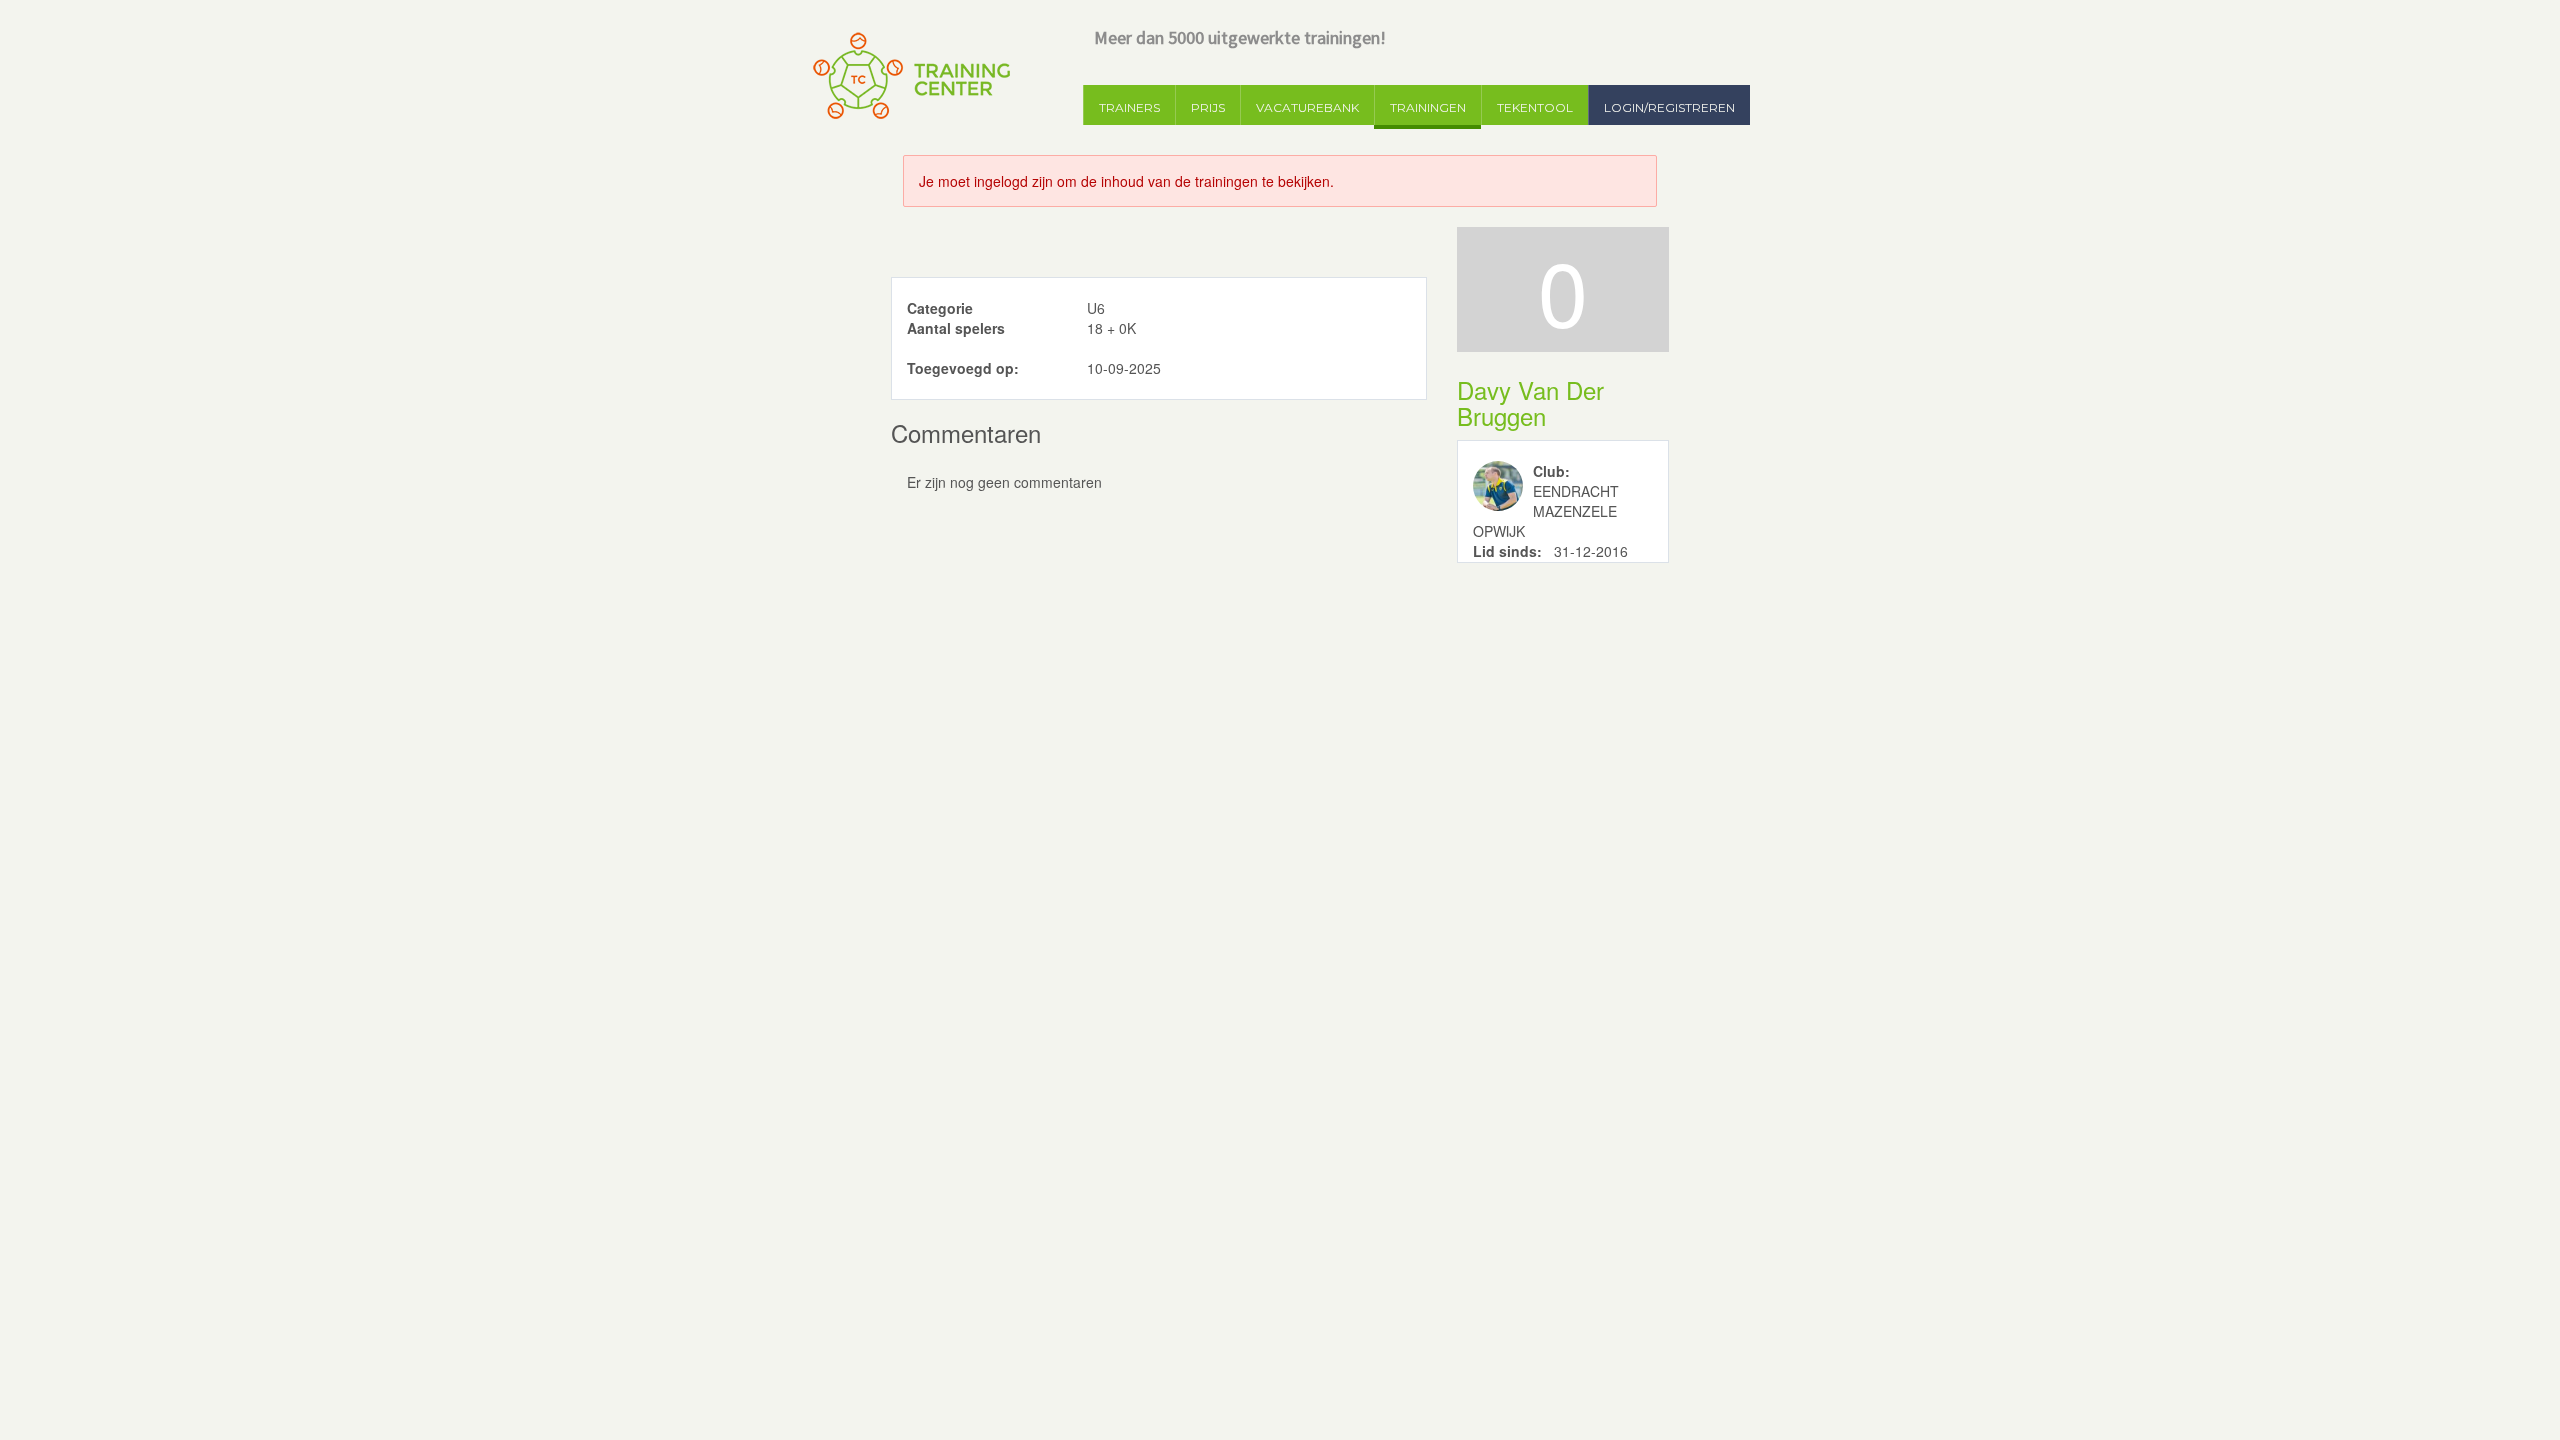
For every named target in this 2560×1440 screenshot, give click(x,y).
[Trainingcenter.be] (910, 75)
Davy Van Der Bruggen (1530, 402)
